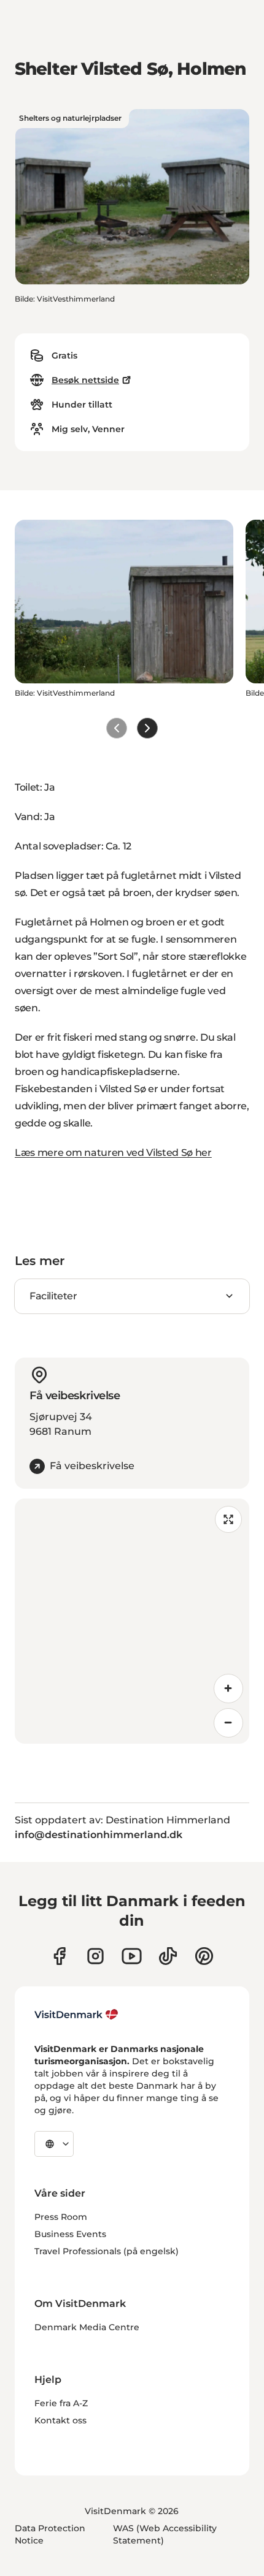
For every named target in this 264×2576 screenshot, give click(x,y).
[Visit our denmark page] (59, 1956)
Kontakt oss (60, 2420)
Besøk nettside (85, 380)
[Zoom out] (228, 1723)
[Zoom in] (228, 1689)
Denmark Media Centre (87, 2327)
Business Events (70, 2234)
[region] (132, 1621)
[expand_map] (228, 1519)
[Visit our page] (95, 1956)
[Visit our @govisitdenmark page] (168, 1956)
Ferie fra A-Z (61, 2403)
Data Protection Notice (50, 2534)
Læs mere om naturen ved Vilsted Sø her (113, 1153)
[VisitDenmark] (76, 2015)
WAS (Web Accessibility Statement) (165, 2534)
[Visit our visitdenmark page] (132, 1956)
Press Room (61, 2217)
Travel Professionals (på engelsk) (107, 2251)
